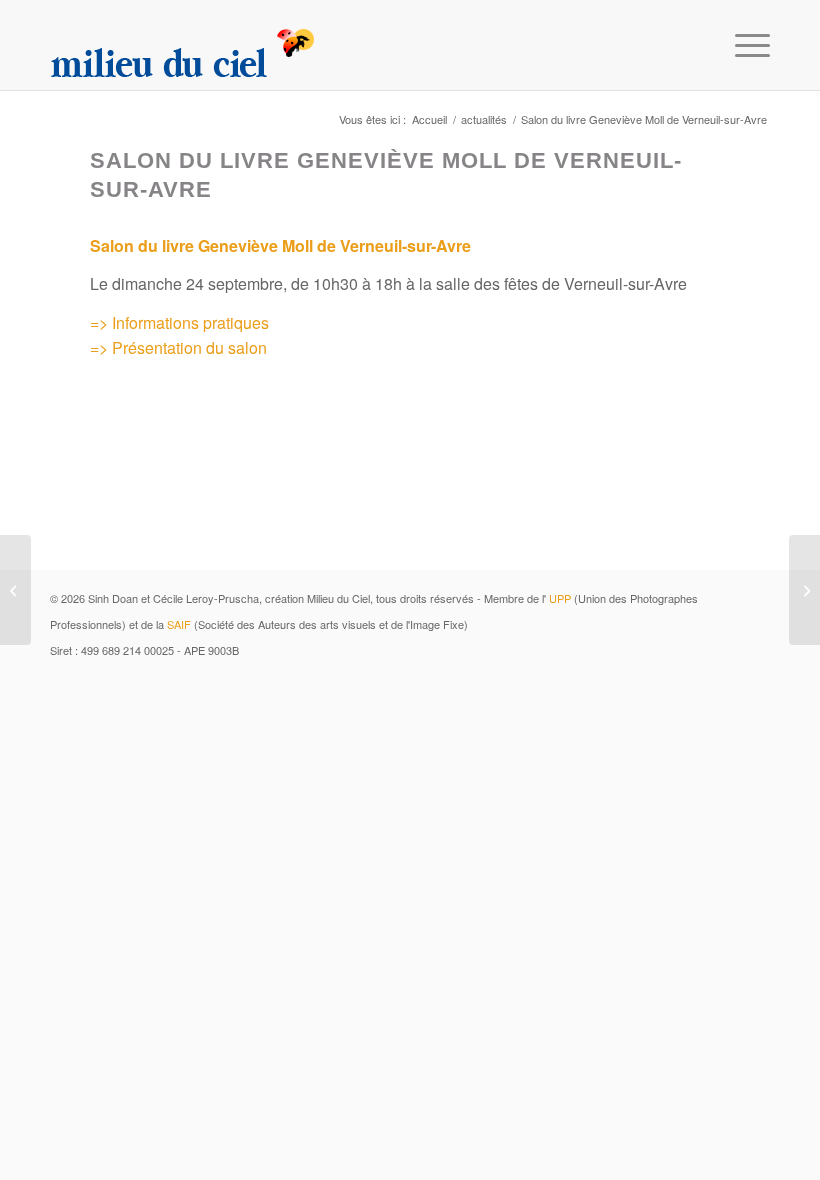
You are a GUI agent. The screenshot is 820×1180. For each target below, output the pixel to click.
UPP (560, 598)
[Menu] (742, 45)
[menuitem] (742, 45)
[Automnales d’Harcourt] (804, 590)
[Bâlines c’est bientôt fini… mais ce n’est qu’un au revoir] (15, 590)
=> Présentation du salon (178, 347)
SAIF (179, 624)
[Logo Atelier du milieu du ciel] (183, 45)
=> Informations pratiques (179, 322)
